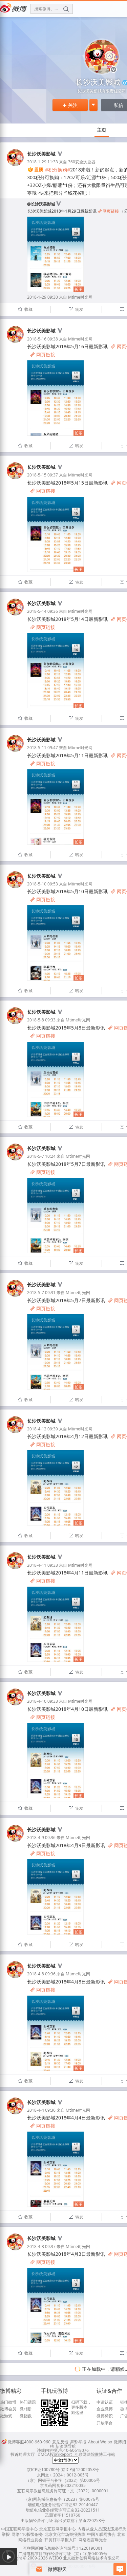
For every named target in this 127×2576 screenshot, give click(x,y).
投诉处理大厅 (23, 2454)
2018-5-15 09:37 (43, 475)
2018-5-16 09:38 (43, 339)
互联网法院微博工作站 (95, 2454)
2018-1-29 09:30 (43, 297)
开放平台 (105, 2423)
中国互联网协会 (101, 2534)
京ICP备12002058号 (80, 2470)
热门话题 (28, 2402)
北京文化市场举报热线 (65, 2534)
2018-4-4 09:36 (41, 2110)
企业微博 (105, 2409)
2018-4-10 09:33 (43, 1701)
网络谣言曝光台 (93, 2540)
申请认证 (105, 2402)
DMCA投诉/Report (55, 2454)
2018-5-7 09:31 (41, 1293)
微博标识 (105, 2416)
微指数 (26, 2416)
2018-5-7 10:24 (41, 1156)
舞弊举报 (78, 2442)
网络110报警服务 (27, 2534)
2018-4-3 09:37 (41, 2246)
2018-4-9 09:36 (41, 1838)
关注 (70, 105)
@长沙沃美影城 (41, 204)
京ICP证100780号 (43, 2470)
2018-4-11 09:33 (43, 1565)
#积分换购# (58, 170)
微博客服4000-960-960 (29, 2442)
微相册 (26, 2409)
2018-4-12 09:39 (43, 1429)
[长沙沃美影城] (15, 165)
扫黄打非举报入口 (61, 2540)
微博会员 (8, 2409)
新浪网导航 (66, 2446)
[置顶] (35, 170)
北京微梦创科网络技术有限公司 (91, 2558)
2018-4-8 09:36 (41, 1974)
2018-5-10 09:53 (43, 884)
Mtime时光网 (80, 297)
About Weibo (100, 2442)
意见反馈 (60, 2442)
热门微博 (8, 2402)
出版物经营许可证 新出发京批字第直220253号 (63, 2520)
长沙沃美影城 (41, 154)
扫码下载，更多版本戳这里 (81, 2407)
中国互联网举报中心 (19, 2529)
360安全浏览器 (82, 162)
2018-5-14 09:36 (43, 611)
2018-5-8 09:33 (41, 1020)
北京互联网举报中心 (58, 2529)
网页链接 (108, 211)
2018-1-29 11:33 (43, 162)
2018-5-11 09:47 (43, 748)
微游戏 (6, 2416)
